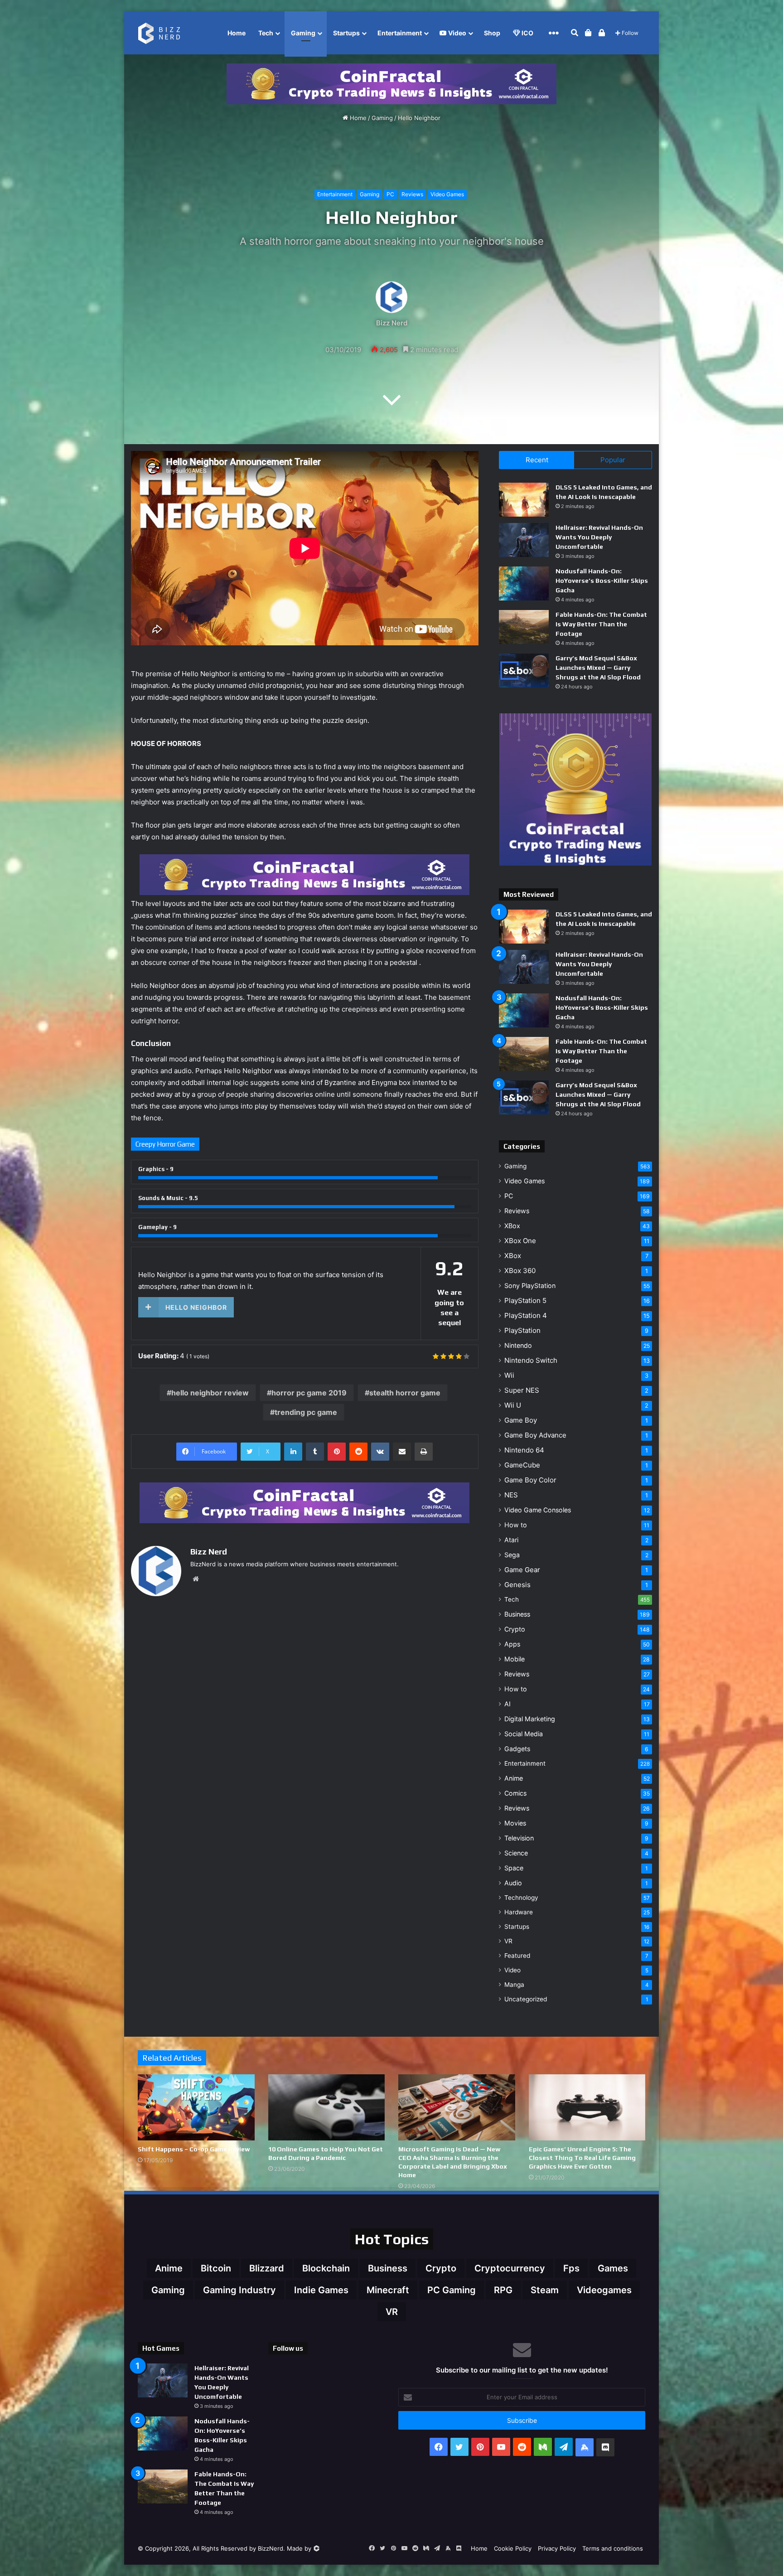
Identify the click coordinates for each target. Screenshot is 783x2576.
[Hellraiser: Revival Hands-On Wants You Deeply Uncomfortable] (524, 540)
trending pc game (306, 1412)
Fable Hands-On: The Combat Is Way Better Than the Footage (601, 624)
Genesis (517, 1585)
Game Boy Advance (535, 1435)
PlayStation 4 (526, 1315)
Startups (346, 33)
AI (507, 1704)
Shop (492, 33)
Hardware (519, 1912)
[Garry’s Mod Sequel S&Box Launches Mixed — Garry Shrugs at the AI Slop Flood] (524, 671)
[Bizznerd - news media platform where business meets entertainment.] (164, 33)
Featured (517, 1956)
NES (511, 1495)
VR (508, 1941)
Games (613, 2268)
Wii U (513, 1405)
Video (457, 33)
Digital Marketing (530, 1719)
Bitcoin (216, 2268)
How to (516, 1525)
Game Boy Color (530, 1480)
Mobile (515, 1659)
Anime (514, 1778)
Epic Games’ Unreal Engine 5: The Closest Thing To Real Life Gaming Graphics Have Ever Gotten (582, 2158)
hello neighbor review (210, 1393)
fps (571, 2268)
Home (237, 33)
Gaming (303, 33)
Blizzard (267, 2268)
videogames (604, 2290)
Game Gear (522, 1570)
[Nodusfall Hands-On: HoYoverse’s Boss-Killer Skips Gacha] (524, 583)
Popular (613, 460)
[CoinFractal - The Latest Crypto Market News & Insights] (391, 83)
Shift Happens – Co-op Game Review (194, 2149)
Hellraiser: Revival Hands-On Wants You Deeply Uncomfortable (599, 537)
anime (169, 2268)
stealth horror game (405, 1393)
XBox (512, 1226)
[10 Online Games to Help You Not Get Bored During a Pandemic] (327, 2107)
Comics (515, 1793)
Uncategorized (526, 1999)
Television (519, 1838)
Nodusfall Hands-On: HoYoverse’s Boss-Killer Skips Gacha (602, 581)
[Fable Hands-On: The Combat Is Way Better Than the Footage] (524, 627)
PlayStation (522, 1330)
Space (514, 1868)
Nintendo (518, 1345)
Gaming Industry (239, 2290)
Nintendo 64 (524, 1450)
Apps (512, 1644)
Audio (513, 1883)
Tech (266, 33)
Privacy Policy (557, 2548)
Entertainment (400, 33)
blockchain (326, 2268)
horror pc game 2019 (309, 1393)
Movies (515, 1823)
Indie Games (321, 2290)
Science (516, 1853)
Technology (521, 1898)
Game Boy (521, 1420)
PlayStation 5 (525, 1300)
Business (517, 1614)
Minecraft (388, 2290)
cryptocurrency (510, 2268)
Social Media (524, 1734)
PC (390, 194)
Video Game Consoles (538, 1510)
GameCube (522, 1465)
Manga (514, 1985)
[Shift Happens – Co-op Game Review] (196, 2107)
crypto (441, 2268)
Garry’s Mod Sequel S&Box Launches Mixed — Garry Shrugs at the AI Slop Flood (598, 668)
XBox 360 (520, 1271)
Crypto (515, 1629)
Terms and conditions (613, 2548)
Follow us (288, 2348)
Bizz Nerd (392, 322)
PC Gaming (452, 2290)
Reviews (412, 194)
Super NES (522, 1390)
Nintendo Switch (531, 1360)
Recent (537, 460)
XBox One (520, 1241)
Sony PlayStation (530, 1286)
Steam (545, 2290)
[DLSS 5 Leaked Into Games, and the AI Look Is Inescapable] (524, 500)
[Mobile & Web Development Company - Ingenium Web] (316, 2548)
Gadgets (517, 1749)
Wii (509, 1375)
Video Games (447, 194)
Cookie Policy (513, 2548)
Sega (512, 1555)
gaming (168, 2290)
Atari (511, 1540)
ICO (527, 33)
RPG (503, 2290)
